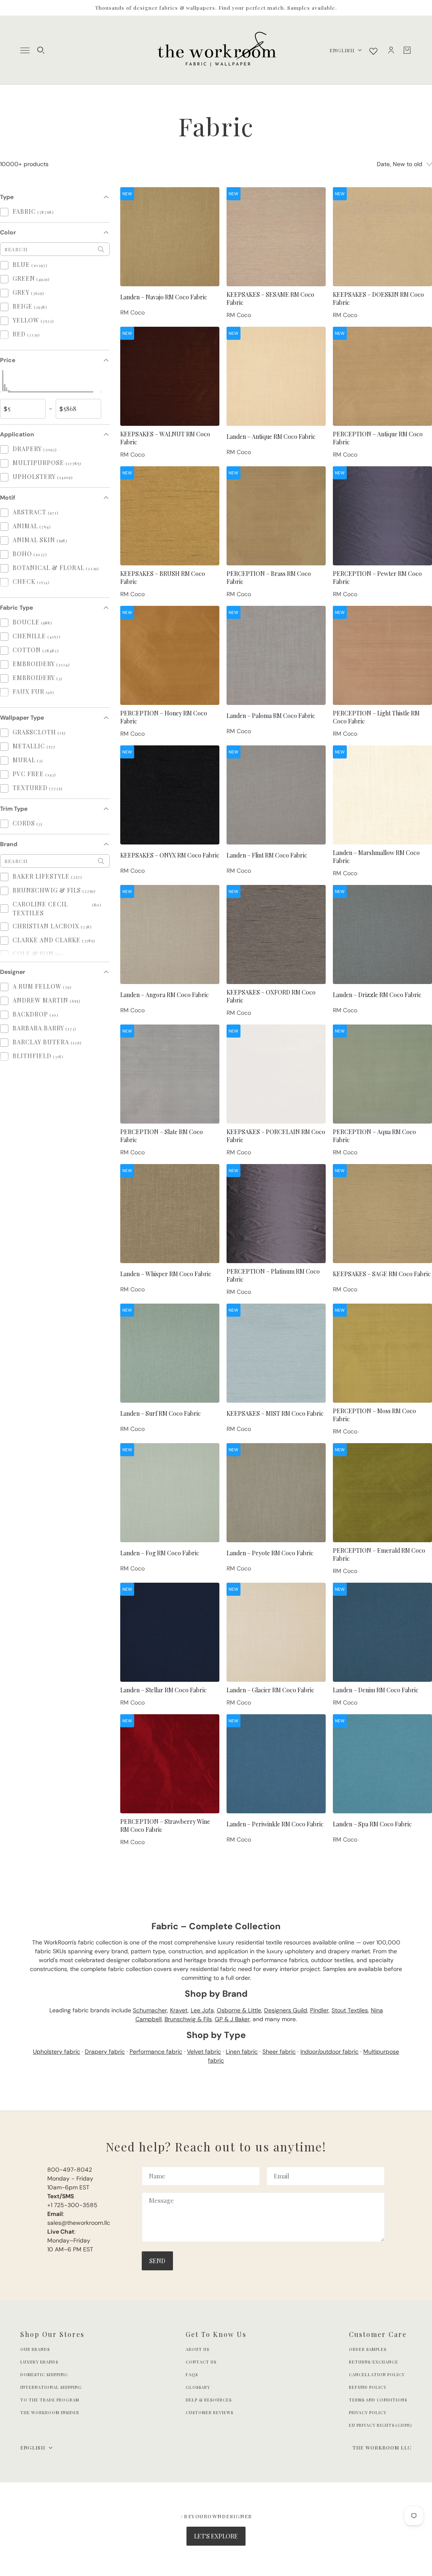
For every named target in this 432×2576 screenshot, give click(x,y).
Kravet (179, 2010)
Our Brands (35, 2349)
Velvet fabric (204, 2052)
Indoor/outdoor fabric (329, 2052)
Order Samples (368, 2349)
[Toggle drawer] (25, 50)
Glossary (198, 2387)
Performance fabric (156, 2052)
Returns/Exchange (374, 2362)
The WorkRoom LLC (382, 2447)
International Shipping (51, 2387)
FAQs (192, 2374)
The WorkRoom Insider (50, 2412)
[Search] (41, 50)
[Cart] (407, 50)
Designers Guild (286, 2010)
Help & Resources (209, 2400)
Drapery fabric (105, 2052)
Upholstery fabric (57, 2052)
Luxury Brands (39, 2362)
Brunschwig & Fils (188, 2019)
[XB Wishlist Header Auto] (373, 51)
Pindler (319, 2010)
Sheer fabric (279, 2052)
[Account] (391, 50)
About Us (197, 2349)
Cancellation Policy (377, 2374)
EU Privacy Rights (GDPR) (380, 2425)
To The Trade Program (50, 2400)
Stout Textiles (350, 2010)
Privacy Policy (368, 2412)
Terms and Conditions (378, 2400)
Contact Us (201, 2362)
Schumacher (150, 2010)
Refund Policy (368, 2387)
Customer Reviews (209, 2412)
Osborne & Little (239, 2010)
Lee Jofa (202, 2010)
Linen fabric (242, 2052)
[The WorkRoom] (216, 50)
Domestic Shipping (44, 2374)
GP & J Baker (232, 2019)
